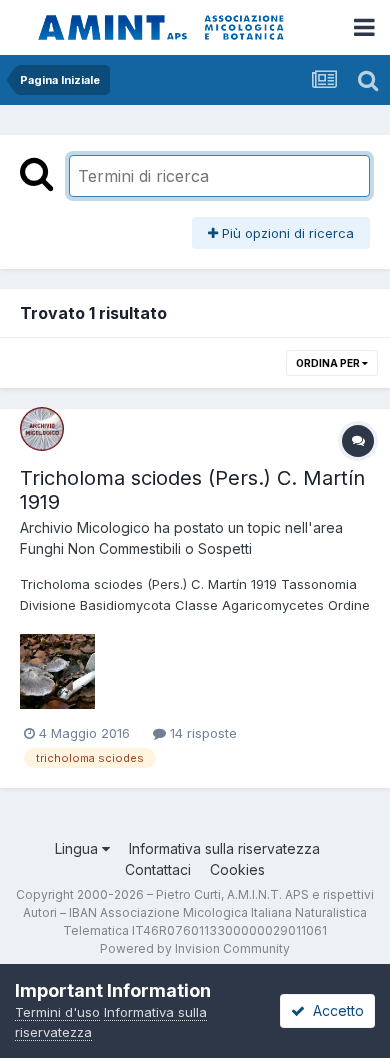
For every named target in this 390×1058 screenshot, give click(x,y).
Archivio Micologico (85, 527)
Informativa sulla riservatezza (224, 848)
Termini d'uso (57, 1012)
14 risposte (201, 733)
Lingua (78, 848)
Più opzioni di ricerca (286, 233)
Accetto (334, 1010)
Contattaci (158, 869)
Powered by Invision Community (195, 948)
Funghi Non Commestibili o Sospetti (136, 548)
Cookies (237, 869)
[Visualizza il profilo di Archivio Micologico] (42, 429)
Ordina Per (329, 363)
